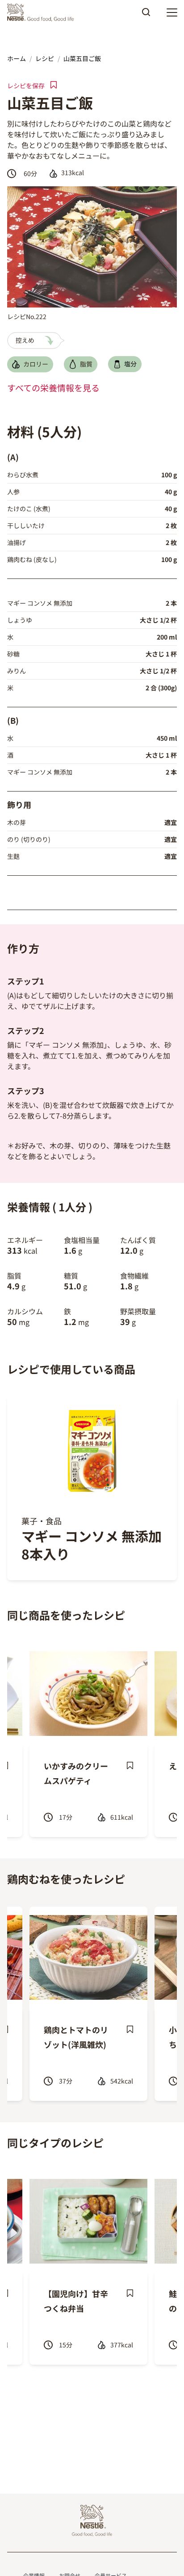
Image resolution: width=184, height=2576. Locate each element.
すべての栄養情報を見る (53, 388)
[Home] (43, 12)
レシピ (45, 58)
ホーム (17, 58)
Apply (146, 15)
